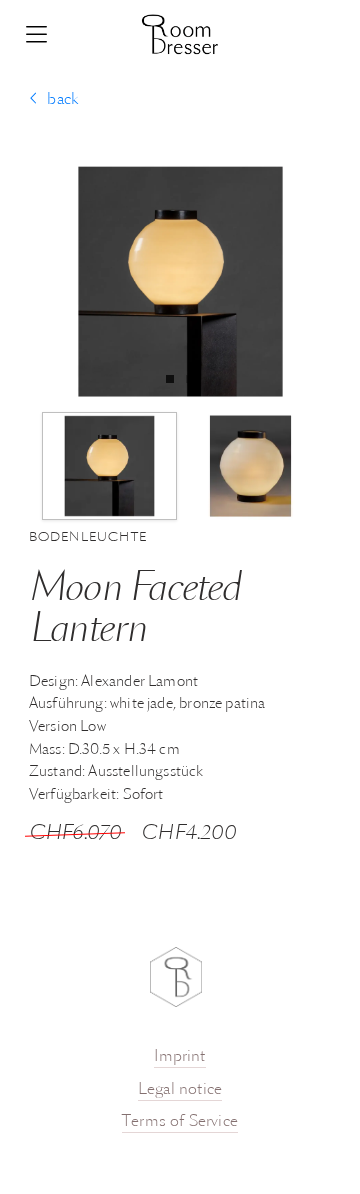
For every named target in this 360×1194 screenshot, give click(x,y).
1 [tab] (175, 379)
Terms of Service (180, 1122)
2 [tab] (195, 379)
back (62, 100)
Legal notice (180, 1090)
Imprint (179, 1057)
